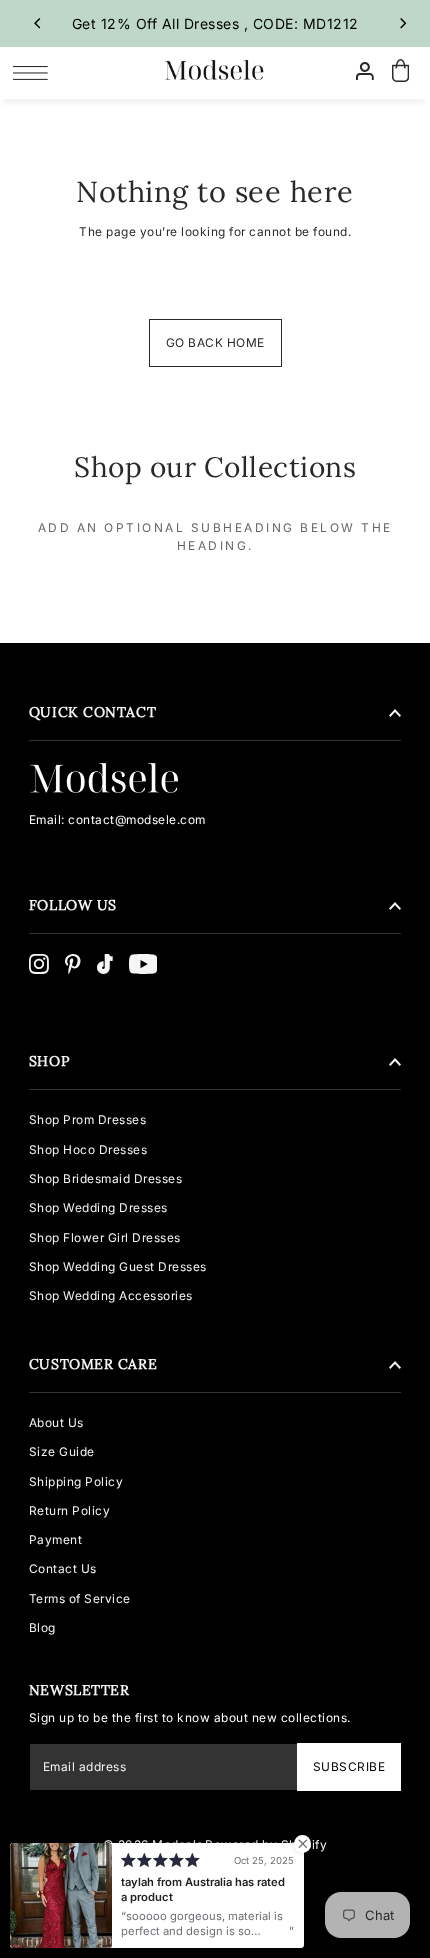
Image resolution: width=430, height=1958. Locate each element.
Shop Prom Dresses (88, 1119)
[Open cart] (400, 71)
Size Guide (62, 1451)
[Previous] (38, 23)
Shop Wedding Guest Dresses (118, 1266)
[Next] (402, 23)
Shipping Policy (76, 1481)
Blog (42, 1627)
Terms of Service (80, 1598)
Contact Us (63, 1568)
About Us (56, 1422)
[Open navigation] (35, 72)
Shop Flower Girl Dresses (105, 1237)
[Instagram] (39, 964)
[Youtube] (143, 964)
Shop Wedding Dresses (98, 1207)
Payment (56, 1539)
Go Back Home (215, 342)
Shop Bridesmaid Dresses (106, 1178)
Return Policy (70, 1510)
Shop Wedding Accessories (111, 1295)
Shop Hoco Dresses (88, 1149)
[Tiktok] (105, 964)
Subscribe (349, 1766)
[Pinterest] (73, 964)
